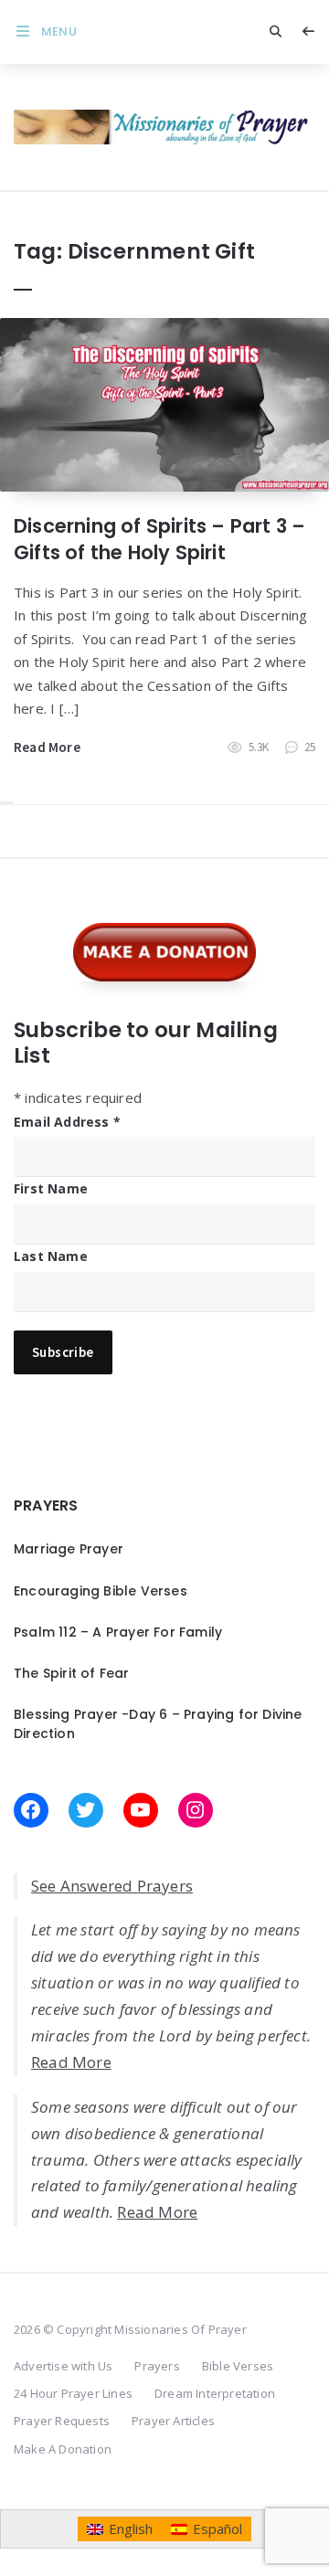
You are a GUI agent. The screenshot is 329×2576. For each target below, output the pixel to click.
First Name (51, 1188)
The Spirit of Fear (72, 1673)
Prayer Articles (173, 2421)
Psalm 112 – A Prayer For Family (118, 1632)
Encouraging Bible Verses (101, 1591)
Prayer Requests (62, 2421)
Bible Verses (238, 2366)
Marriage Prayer (69, 1549)
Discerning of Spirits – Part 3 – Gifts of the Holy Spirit (159, 539)
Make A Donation (63, 2449)
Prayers (157, 2366)
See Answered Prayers (112, 1886)
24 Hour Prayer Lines (73, 2393)
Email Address (67, 1122)
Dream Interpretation (215, 2393)
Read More (47, 747)
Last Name (51, 1256)
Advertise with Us (63, 2366)
